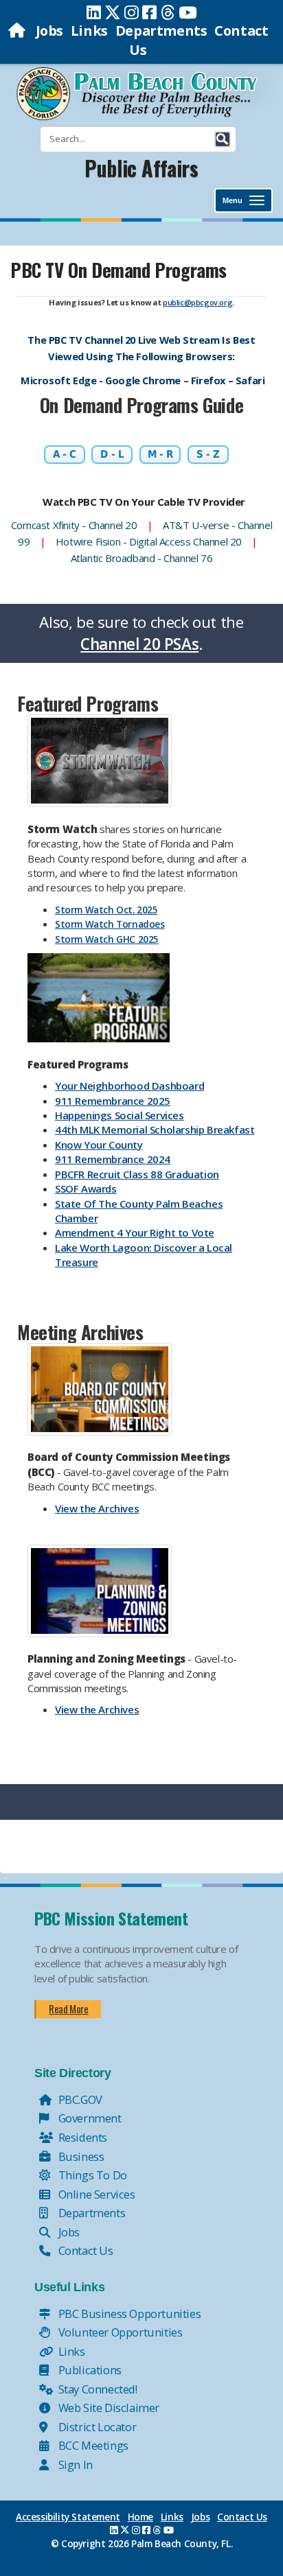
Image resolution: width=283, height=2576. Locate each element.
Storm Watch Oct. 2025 (106, 910)
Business (80, 2156)
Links (89, 31)
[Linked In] (94, 12)
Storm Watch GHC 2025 (107, 939)
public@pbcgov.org (197, 302)
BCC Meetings (92, 2445)
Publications (89, 2370)
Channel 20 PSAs (139, 644)
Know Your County (99, 1145)
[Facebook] (149, 12)
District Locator (96, 2427)
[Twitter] (113, 12)
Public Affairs (141, 168)
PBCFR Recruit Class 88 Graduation (137, 1174)
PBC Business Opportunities (128, 2314)
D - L (112, 454)
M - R (160, 454)
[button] (223, 139)
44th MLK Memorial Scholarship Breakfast (155, 1129)
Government (89, 2118)
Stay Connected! (97, 2389)
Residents (81, 2137)
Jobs (49, 31)
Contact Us (84, 2250)
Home (140, 2517)
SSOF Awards (86, 1189)
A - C (65, 454)
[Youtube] (188, 12)
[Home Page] (18, 31)
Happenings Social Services (120, 1115)
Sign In (74, 2464)
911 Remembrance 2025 (113, 1101)
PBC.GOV (79, 2099)
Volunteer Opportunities (119, 2332)
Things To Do (91, 2175)
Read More (68, 2009)
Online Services (95, 2194)
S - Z (208, 454)
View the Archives (97, 1508)
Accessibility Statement (68, 2517)
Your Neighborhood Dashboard (129, 1086)
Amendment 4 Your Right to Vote (135, 1232)
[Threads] (168, 12)
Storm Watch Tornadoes (110, 924)
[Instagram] (132, 12)
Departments (161, 31)
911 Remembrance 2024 (113, 1159)
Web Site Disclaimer (107, 2408)
